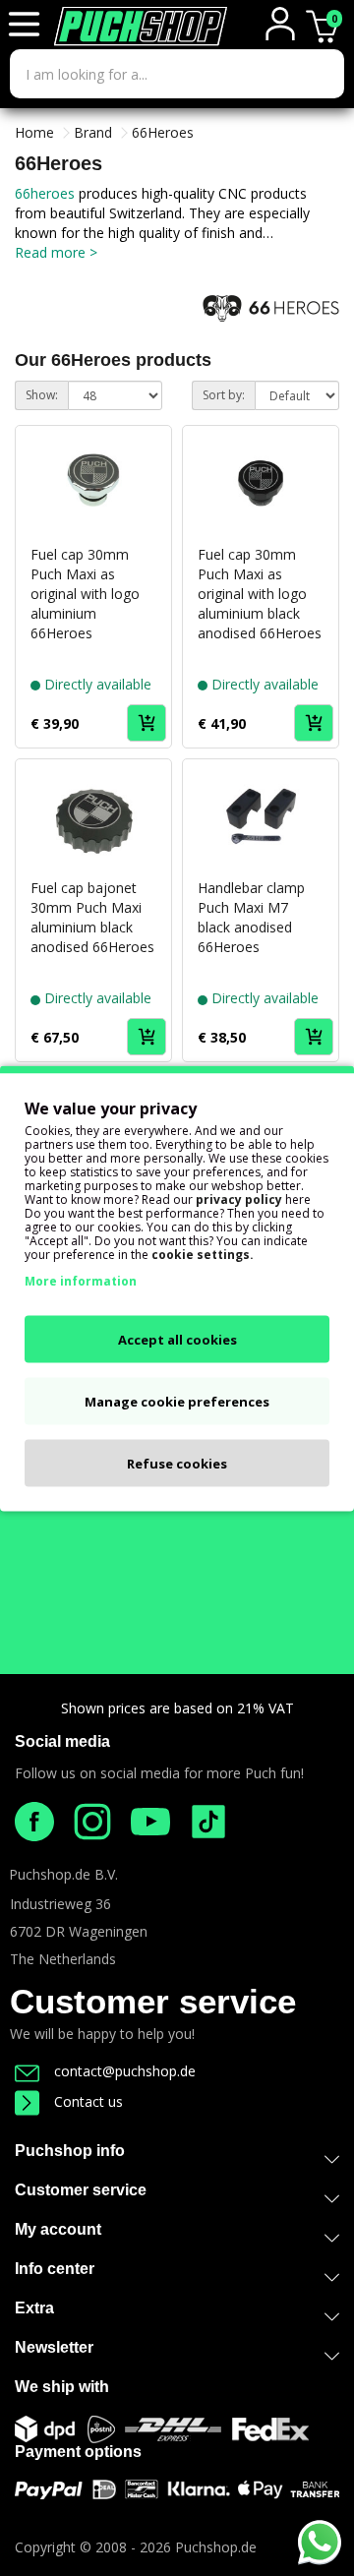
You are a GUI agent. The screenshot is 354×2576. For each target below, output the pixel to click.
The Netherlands (63, 1959)
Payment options (78, 2452)
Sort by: (224, 395)
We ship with (62, 2387)
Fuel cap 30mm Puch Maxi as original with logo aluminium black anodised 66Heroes (260, 594)
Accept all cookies (177, 1339)
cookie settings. (203, 1254)
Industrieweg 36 (60, 1904)
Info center (55, 2269)
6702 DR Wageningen (79, 1931)
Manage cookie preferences (177, 1401)
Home (34, 132)
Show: (42, 395)
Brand (93, 132)
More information (81, 1280)
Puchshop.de (216, 2547)
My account (58, 2229)
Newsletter (54, 2347)
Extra (34, 2308)
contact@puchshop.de (125, 2071)
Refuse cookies (177, 1463)
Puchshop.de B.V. (63, 1874)
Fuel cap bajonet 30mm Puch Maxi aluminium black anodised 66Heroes (92, 917)
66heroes (47, 193)
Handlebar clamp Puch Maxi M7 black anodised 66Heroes (251, 917)
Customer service (153, 2001)
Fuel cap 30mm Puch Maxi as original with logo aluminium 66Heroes (85, 594)
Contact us (88, 2101)
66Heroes (163, 132)
